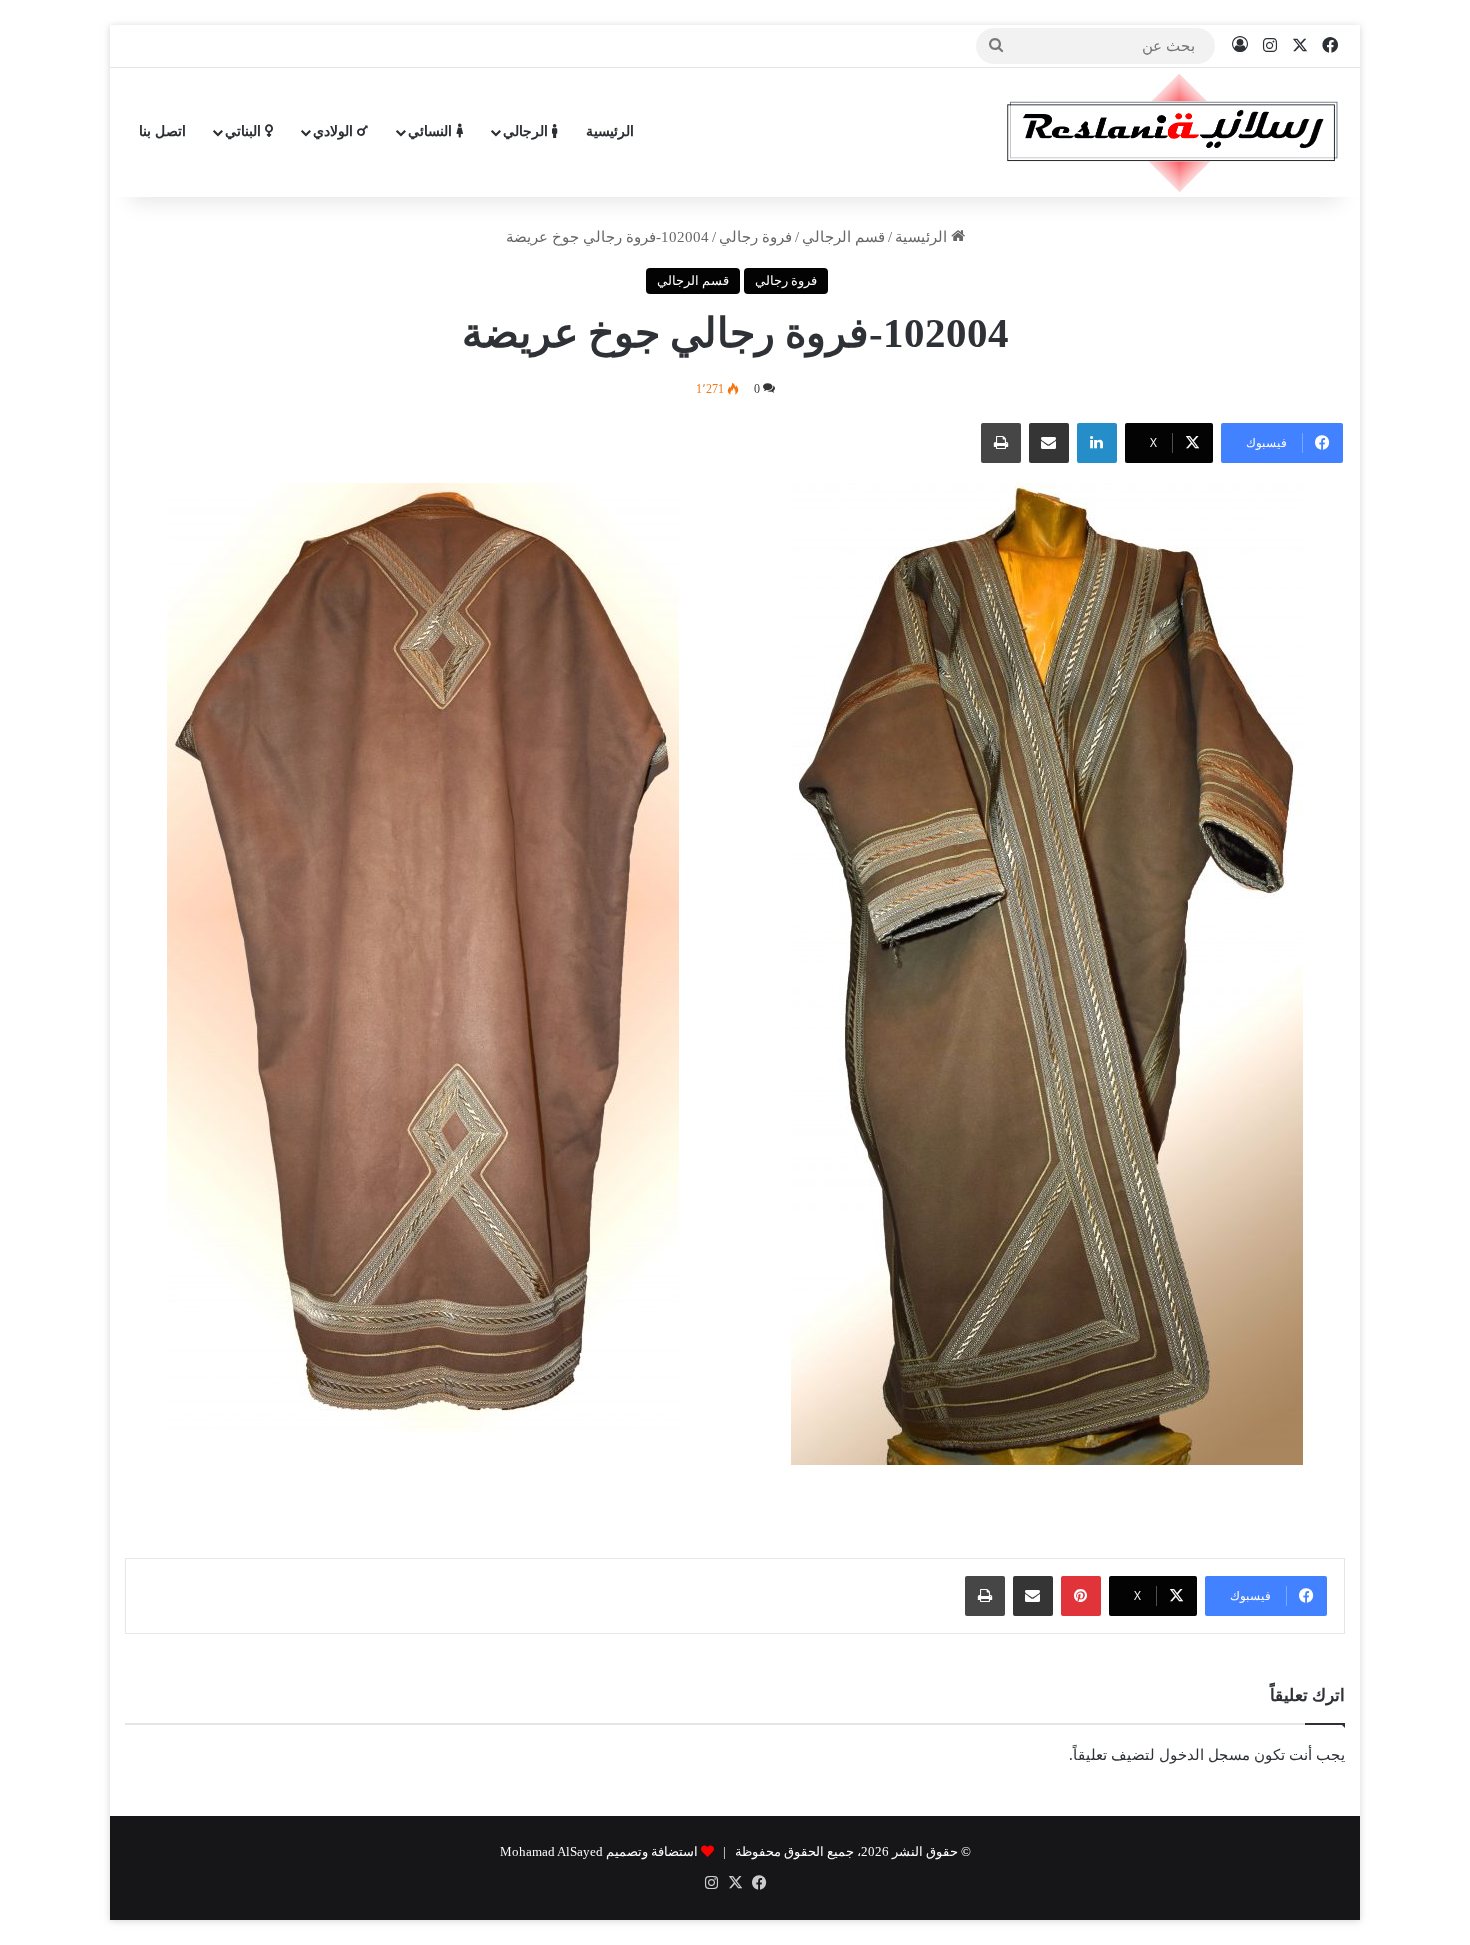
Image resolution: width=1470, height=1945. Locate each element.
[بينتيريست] (1081, 1596)
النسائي (432, 131)
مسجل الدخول (1204, 1755)
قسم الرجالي (843, 237)
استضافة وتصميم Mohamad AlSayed (599, 1851)
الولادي (335, 131)
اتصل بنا (162, 131)
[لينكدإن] (1097, 443)
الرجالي (527, 131)
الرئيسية (610, 131)
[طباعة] (1001, 443)
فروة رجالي (755, 237)
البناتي (245, 131)
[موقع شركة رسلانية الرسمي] (1172, 132)
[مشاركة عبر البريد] (1049, 443)
